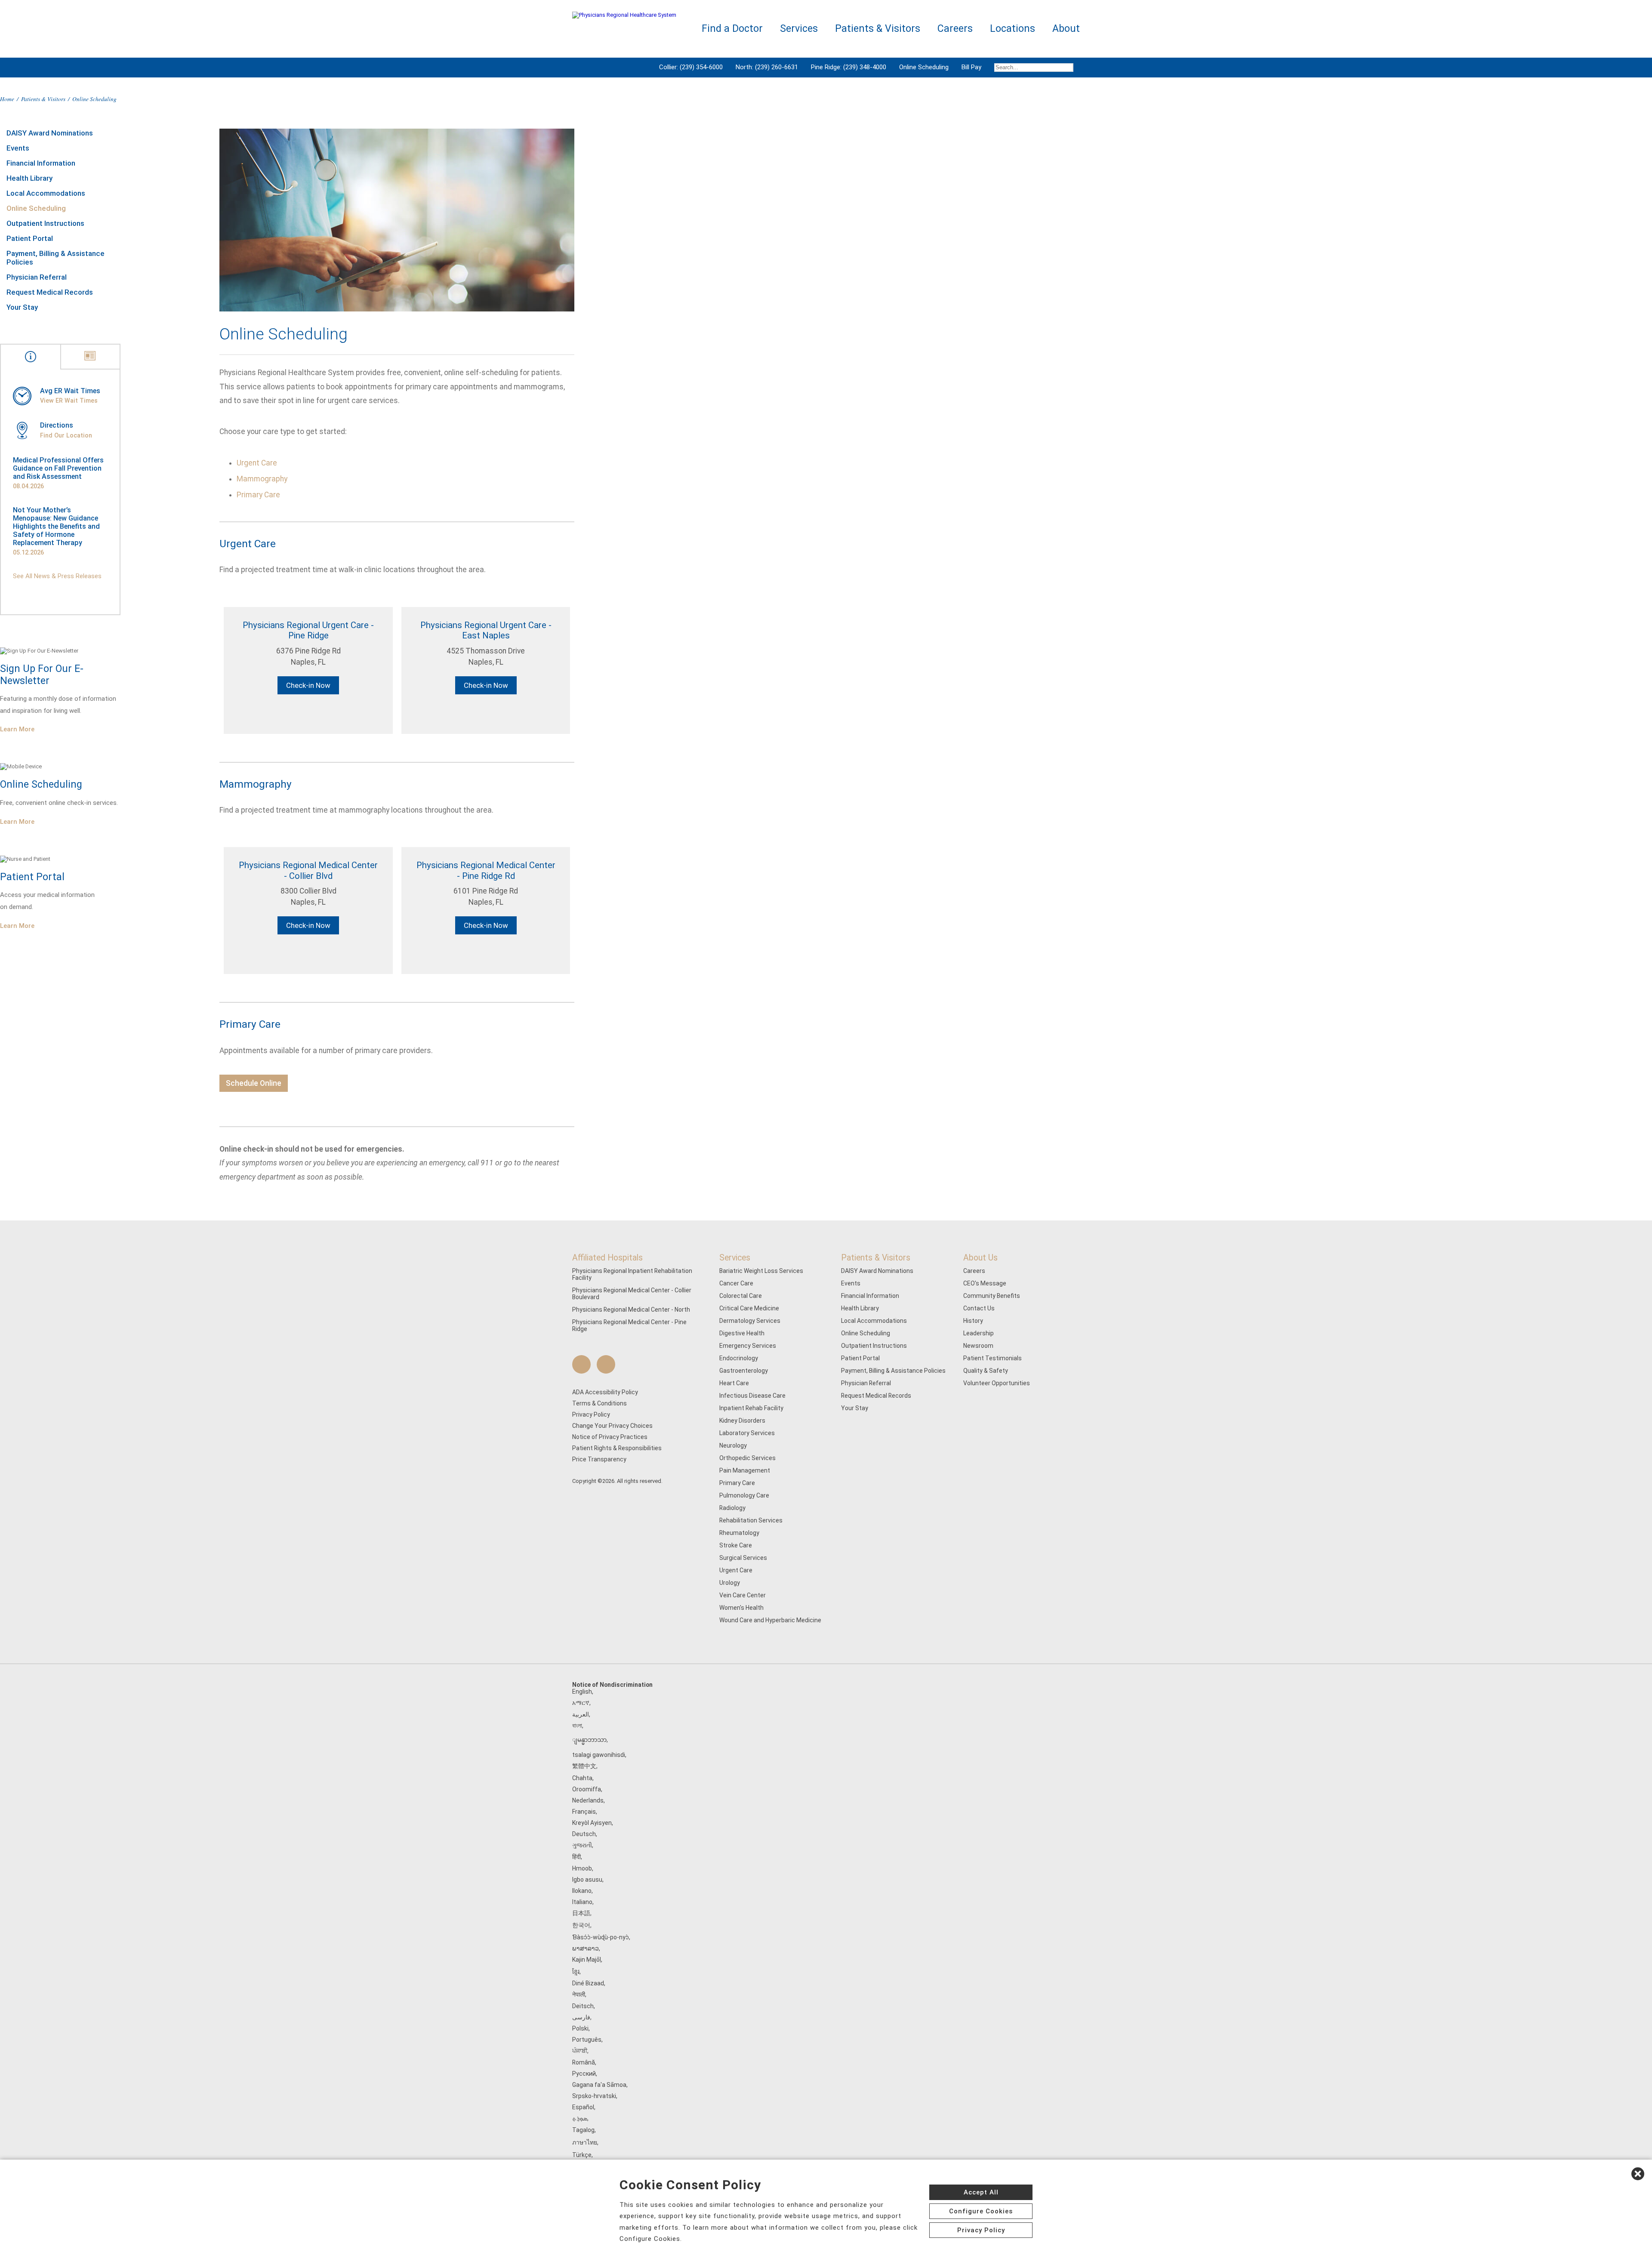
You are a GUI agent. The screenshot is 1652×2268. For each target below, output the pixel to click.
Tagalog (583, 2130)
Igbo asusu (587, 1880)
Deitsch (583, 2006)
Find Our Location (66, 435)
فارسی (581, 2017)
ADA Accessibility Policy (605, 1392)
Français (584, 1812)
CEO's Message (985, 1283)
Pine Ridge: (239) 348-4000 (849, 67)
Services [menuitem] (799, 29)
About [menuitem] (1066, 29)
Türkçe (582, 2155)
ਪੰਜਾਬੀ (580, 2051)
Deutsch (584, 1834)
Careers (974, 1271)
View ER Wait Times (69, 401)
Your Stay (22, 307)
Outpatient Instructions (45, 223)
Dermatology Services (750, 1321)
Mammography (262, 479)
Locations (1012, 29)
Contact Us (979, 1308)
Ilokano (582, 1891)
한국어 (581, 1925)
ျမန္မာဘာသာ (589, 1740)
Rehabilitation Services (751, 1520)
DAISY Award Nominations (50, 133)
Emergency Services (748, 1346)
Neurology (733, 1445)
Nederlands (588, 1800)
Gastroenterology (744, 1371)
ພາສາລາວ (586, 1948)
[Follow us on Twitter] (606, 1364)
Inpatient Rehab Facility (751, 1408)
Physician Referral (37, 277)
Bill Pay (971, 67)
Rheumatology (739, 1533)
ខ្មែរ (576, 1972)
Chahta (582, 1778)
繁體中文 (584, 1766)
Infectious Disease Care (752, 1396)
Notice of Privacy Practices (610, 1437)
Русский (584, 2074)
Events (18, 148)
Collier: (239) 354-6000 (691, 67)
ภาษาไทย (585, 2142)
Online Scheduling (924, 67)
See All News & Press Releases (57, 576)
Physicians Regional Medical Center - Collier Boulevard (632, 1294)
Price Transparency (599, 1459)
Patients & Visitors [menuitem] (878, 29)
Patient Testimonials (992, 1358)
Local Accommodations (46, 193)
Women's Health (741, 1608)
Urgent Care (257, 463)
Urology (730, 1583)
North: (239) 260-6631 (767, 67)
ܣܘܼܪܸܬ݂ (580, 2118)
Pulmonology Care (744, 1495)
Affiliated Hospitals (607, 1258)
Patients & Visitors (43, 99)
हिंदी (576, 1857)
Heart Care (734, 1383)
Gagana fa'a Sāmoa (599, 2085)
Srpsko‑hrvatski (594, 2096)
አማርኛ (581, 1703)
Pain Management (745, 1470)
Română (584, 2062)
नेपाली (579, 1994)
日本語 (581, 1913)
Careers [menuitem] (955, 29)
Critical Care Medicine (749, 1308)
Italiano (582, 1902)
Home (7, 99)
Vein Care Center (743, 1595)
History (973, 1321)
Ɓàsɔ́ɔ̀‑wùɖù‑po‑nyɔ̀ (601, 1937)
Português (587, 2040)
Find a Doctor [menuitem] (732, 29)
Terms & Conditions (599, 1403)
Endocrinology (739, 1358)
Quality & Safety (986, 1371)
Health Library (29, 178)
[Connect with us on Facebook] (581, 1364)
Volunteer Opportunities (997, 1383)
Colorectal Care (741, 1296)
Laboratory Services (747, 1433)
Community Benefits (992, 1296)
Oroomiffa (587, 1789)
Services (735, 1258)
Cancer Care (736, 1283)
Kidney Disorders (742, 1421)
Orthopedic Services (747, 1458)
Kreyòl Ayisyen (592, 1823)
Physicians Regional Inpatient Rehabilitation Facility (632, 1274)
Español (583, 2107)
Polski (580, 2028)
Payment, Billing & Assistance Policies (55, 258)
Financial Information (41, 163)
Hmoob (582, 1868)
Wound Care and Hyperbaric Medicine (770, 1620)
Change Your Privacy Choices (612, 1426)
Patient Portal (30, 238)
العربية (581, 1714)
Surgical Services (743, 1558)
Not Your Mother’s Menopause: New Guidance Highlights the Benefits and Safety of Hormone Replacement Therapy (56, 526)
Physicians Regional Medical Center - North (631, 1310)
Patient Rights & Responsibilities (617, 1448)
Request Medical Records (50, 292)
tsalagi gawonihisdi (599, 1755)
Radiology (732, 1508)
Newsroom (978, 1346)
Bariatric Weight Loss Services (761, 1271)
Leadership (979, 1333)
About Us (980, 1258)
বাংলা (577, 1726)
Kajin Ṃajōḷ (587, 1960)
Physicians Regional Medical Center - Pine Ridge (629, 1325)
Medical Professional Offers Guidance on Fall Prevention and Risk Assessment (58, 468)
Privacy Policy (591, 1414)
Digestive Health (742, 1333)
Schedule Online (254, 1083)
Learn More (17, 729)
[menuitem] (1034, 68)
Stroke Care (736, 1545)
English (582, 1692)
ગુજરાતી (582, 1845)
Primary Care (258, 495)
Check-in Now (308, 685)
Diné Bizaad (588, 1983)
